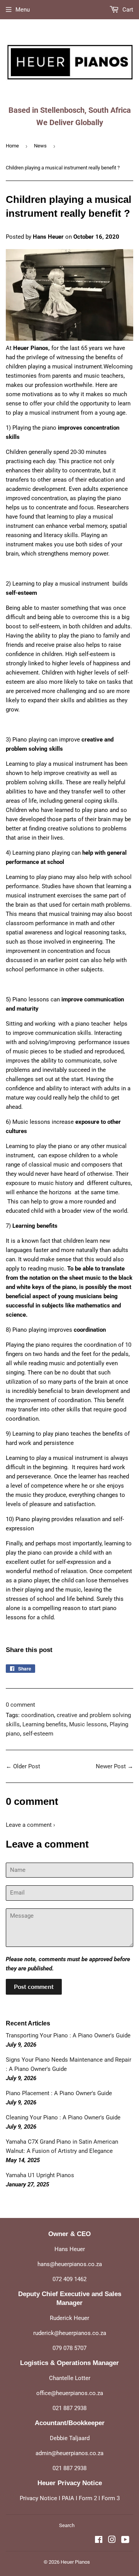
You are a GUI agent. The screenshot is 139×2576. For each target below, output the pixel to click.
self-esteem (38, 1734)
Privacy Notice (38, 2498)
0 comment (20, 1705)
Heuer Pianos (75, 2562)
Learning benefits (44, 1724)
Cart (127, 10)
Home (12, 146)
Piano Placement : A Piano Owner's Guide (59, 2093)
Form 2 (88, 2498)
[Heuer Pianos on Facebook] (99, 2541)
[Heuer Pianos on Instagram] (112, 2541)
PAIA (68, 2498)
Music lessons (88, 1724)
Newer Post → (114, 1766)
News (40, 146)
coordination (38, 1715)
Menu (23, 10)
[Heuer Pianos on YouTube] (125, 2541)
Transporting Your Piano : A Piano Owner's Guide (68, 2035)
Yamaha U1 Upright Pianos (40, 2175)
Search (67, 2525)
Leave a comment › (31, 1825)
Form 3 (111, 2498)
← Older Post (23, 1766)
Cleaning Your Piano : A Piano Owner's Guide (63, 2117)
